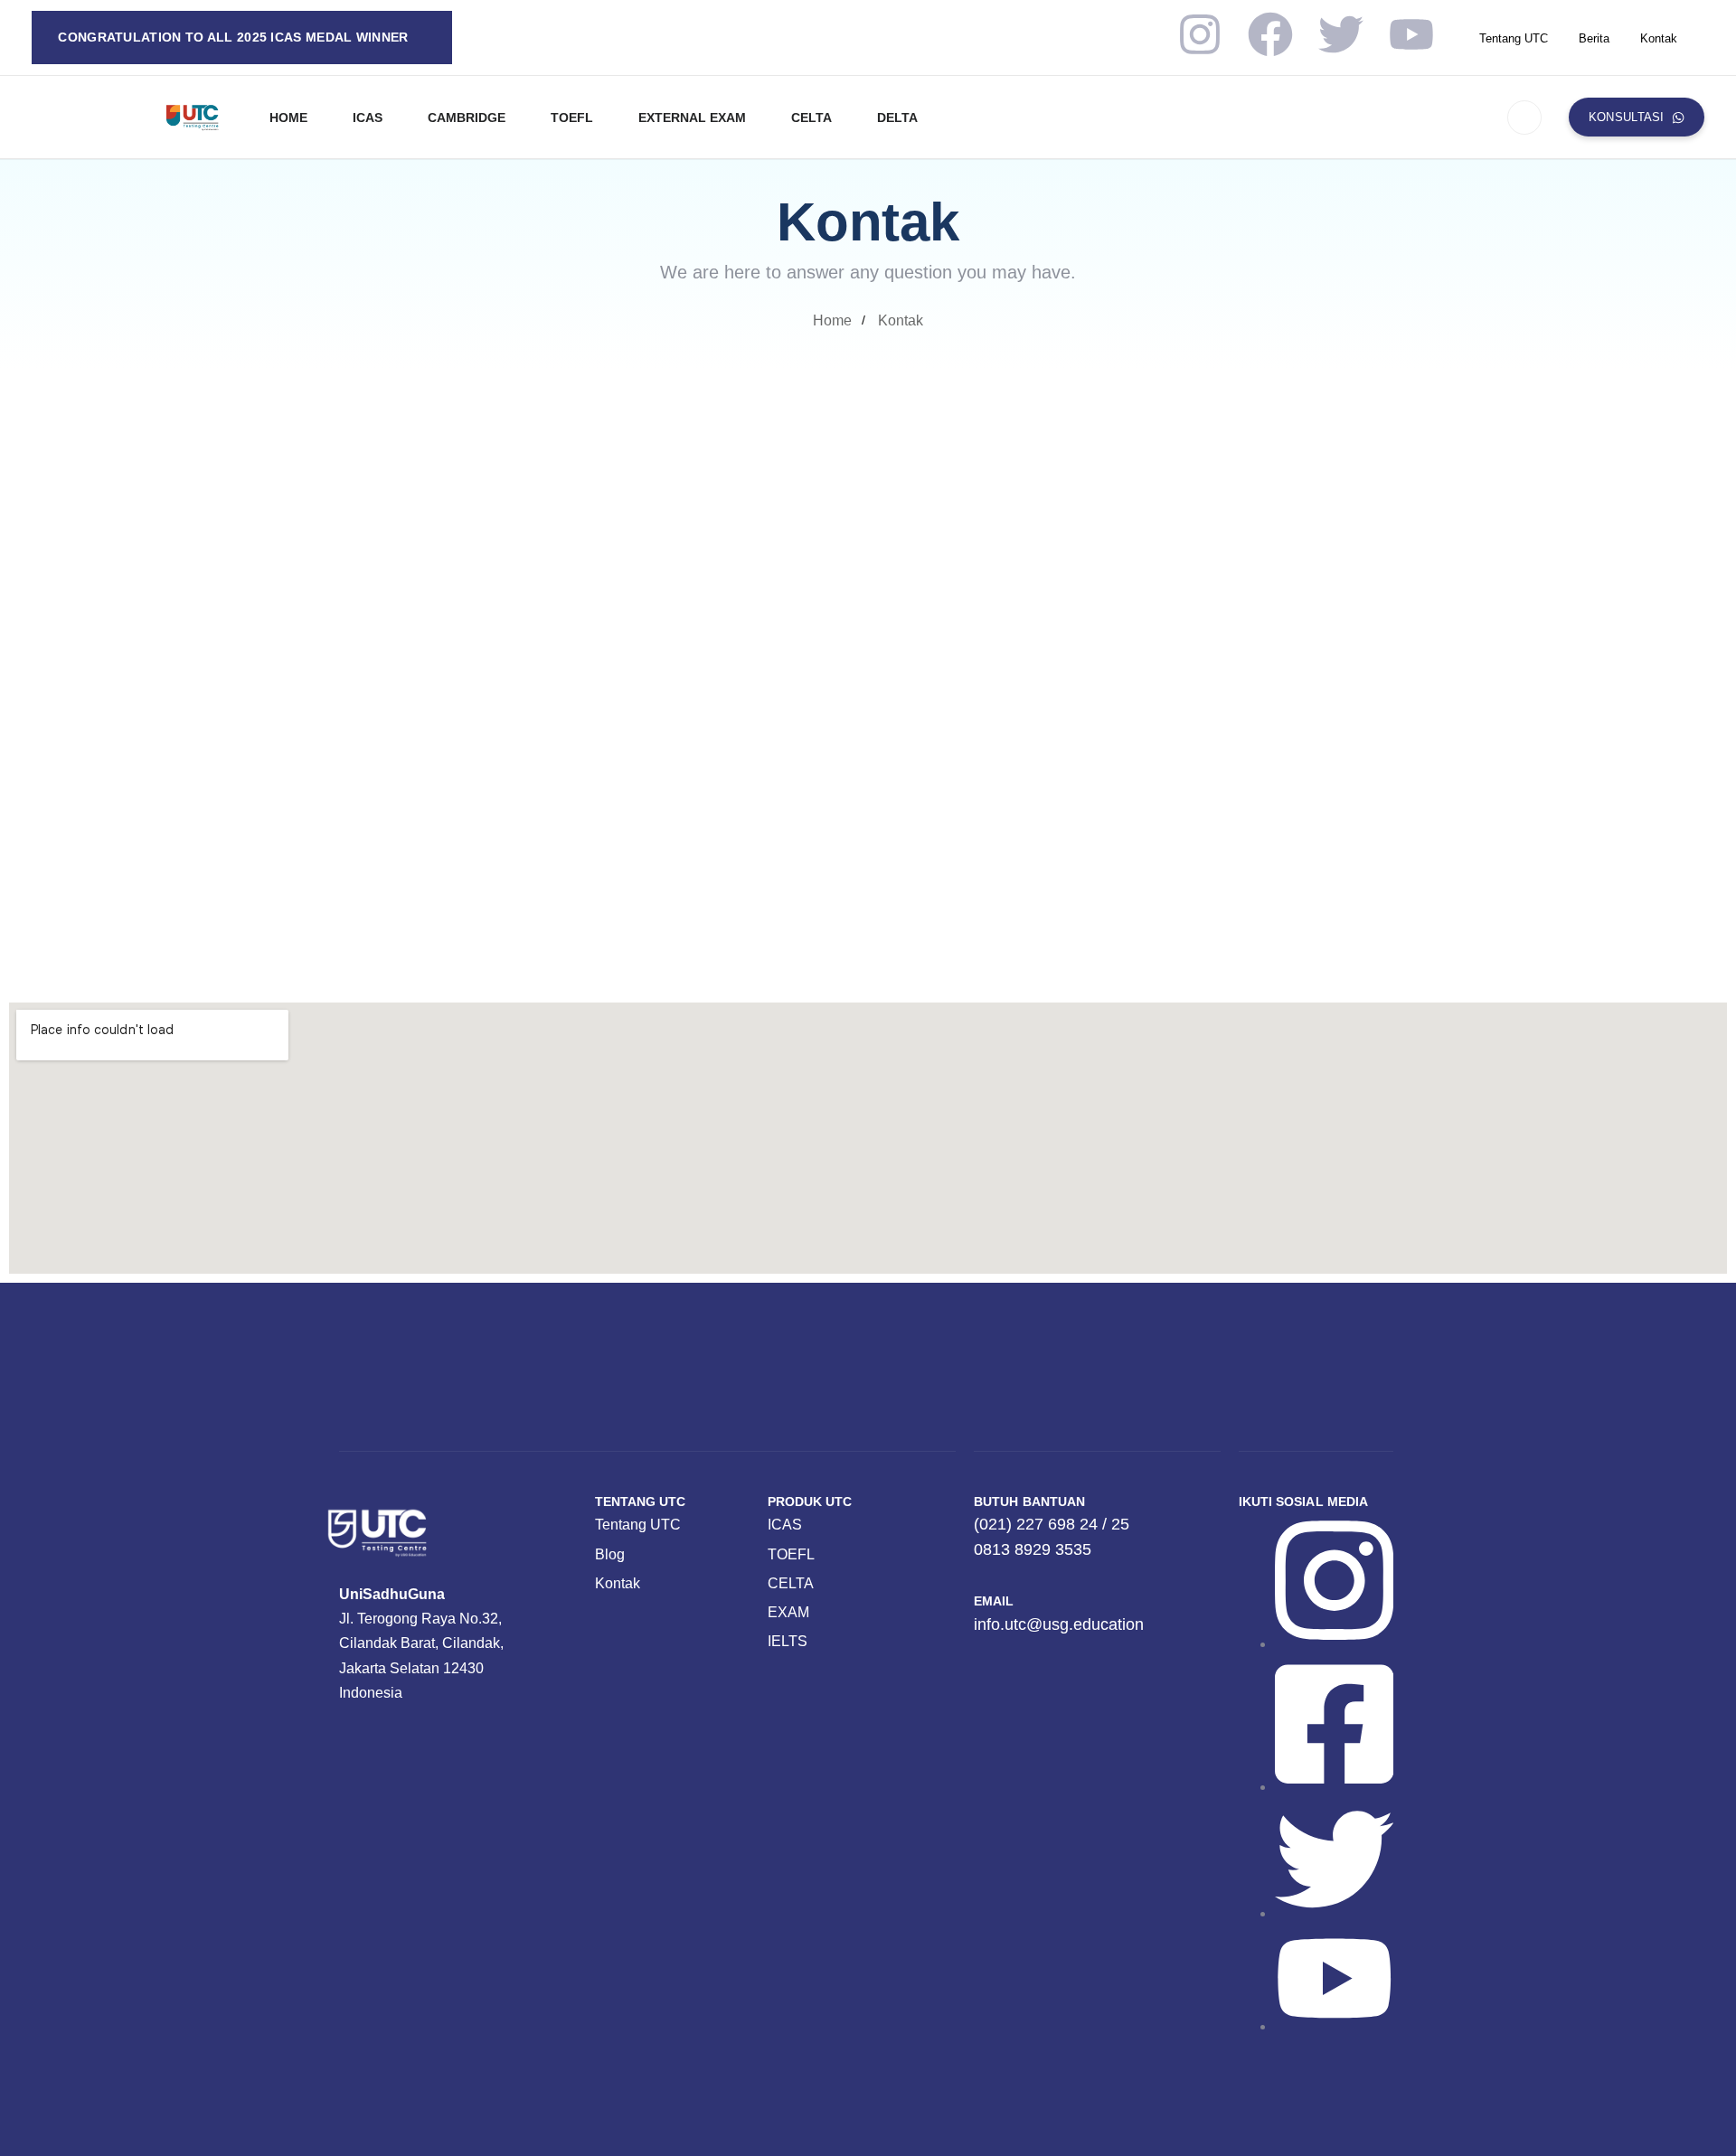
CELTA (811, 118)
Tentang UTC (1514, 38)
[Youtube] (1411, 34)
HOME (288, 118)
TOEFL (572, 118)
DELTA (897, 118)
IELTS (788, 1641)
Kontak (1659, 38)
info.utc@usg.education (1161, 555)
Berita (1594, 38)
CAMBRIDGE (467, 118)
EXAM (788, 1612)
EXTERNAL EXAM (692, 118)
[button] (1524, 118)
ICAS (368, 118)
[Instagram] (1200, 34)
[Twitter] (1341, 34)
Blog (610, 1554)
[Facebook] (1270, 34)
